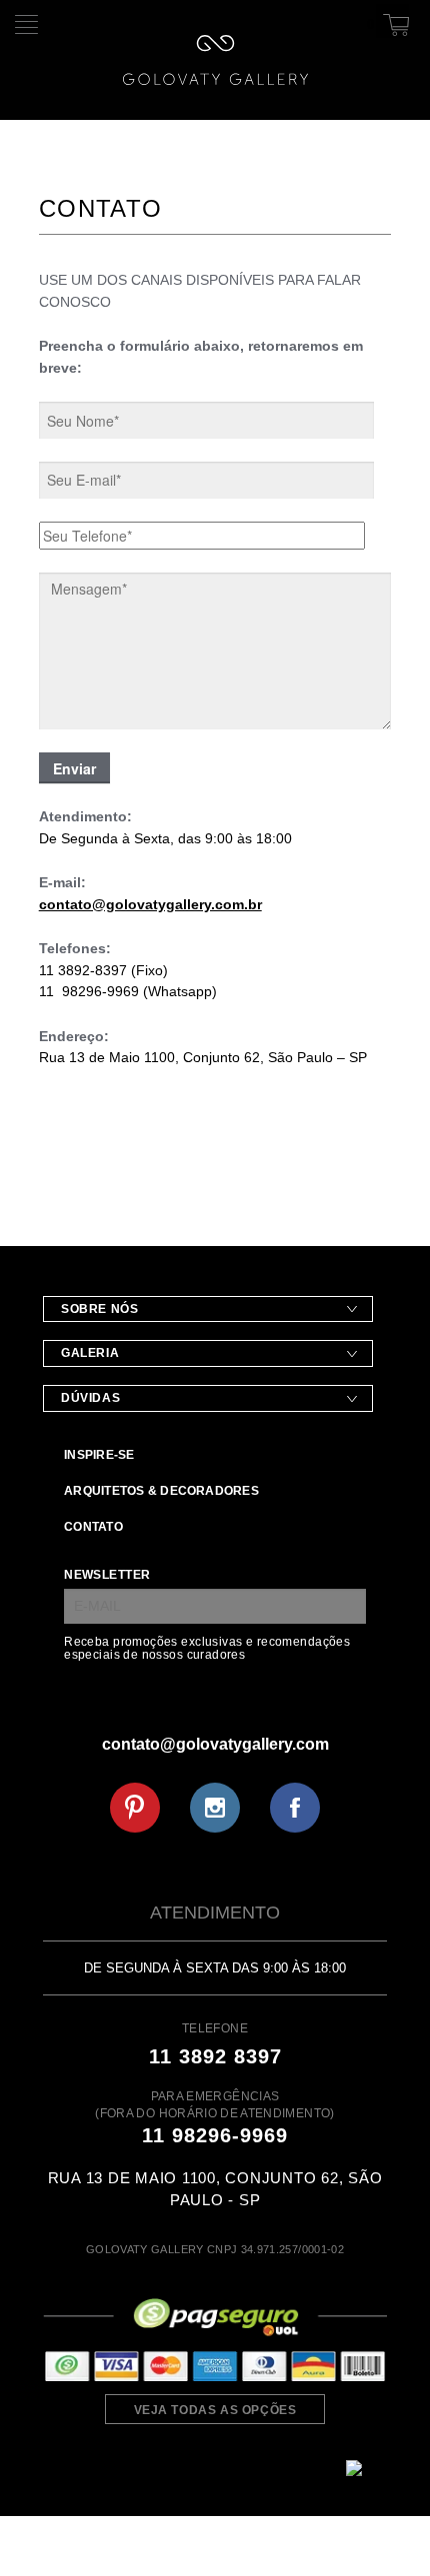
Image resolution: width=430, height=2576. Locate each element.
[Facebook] (295, 1808)
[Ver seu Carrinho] (393, 21)
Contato (93, 1527)
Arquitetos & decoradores (161, 1491)
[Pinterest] (135, 1808)
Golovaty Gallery (215, 60)
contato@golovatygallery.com (215, 1744)
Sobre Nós (99, 1309)
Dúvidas (90, 1398)
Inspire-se (99, 1455)
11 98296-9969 (215, 2135)
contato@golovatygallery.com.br (150, 904)
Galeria (90, 1353)
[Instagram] (215, 1808)
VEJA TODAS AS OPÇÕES (215, 2410)
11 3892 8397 (215, 2056)
